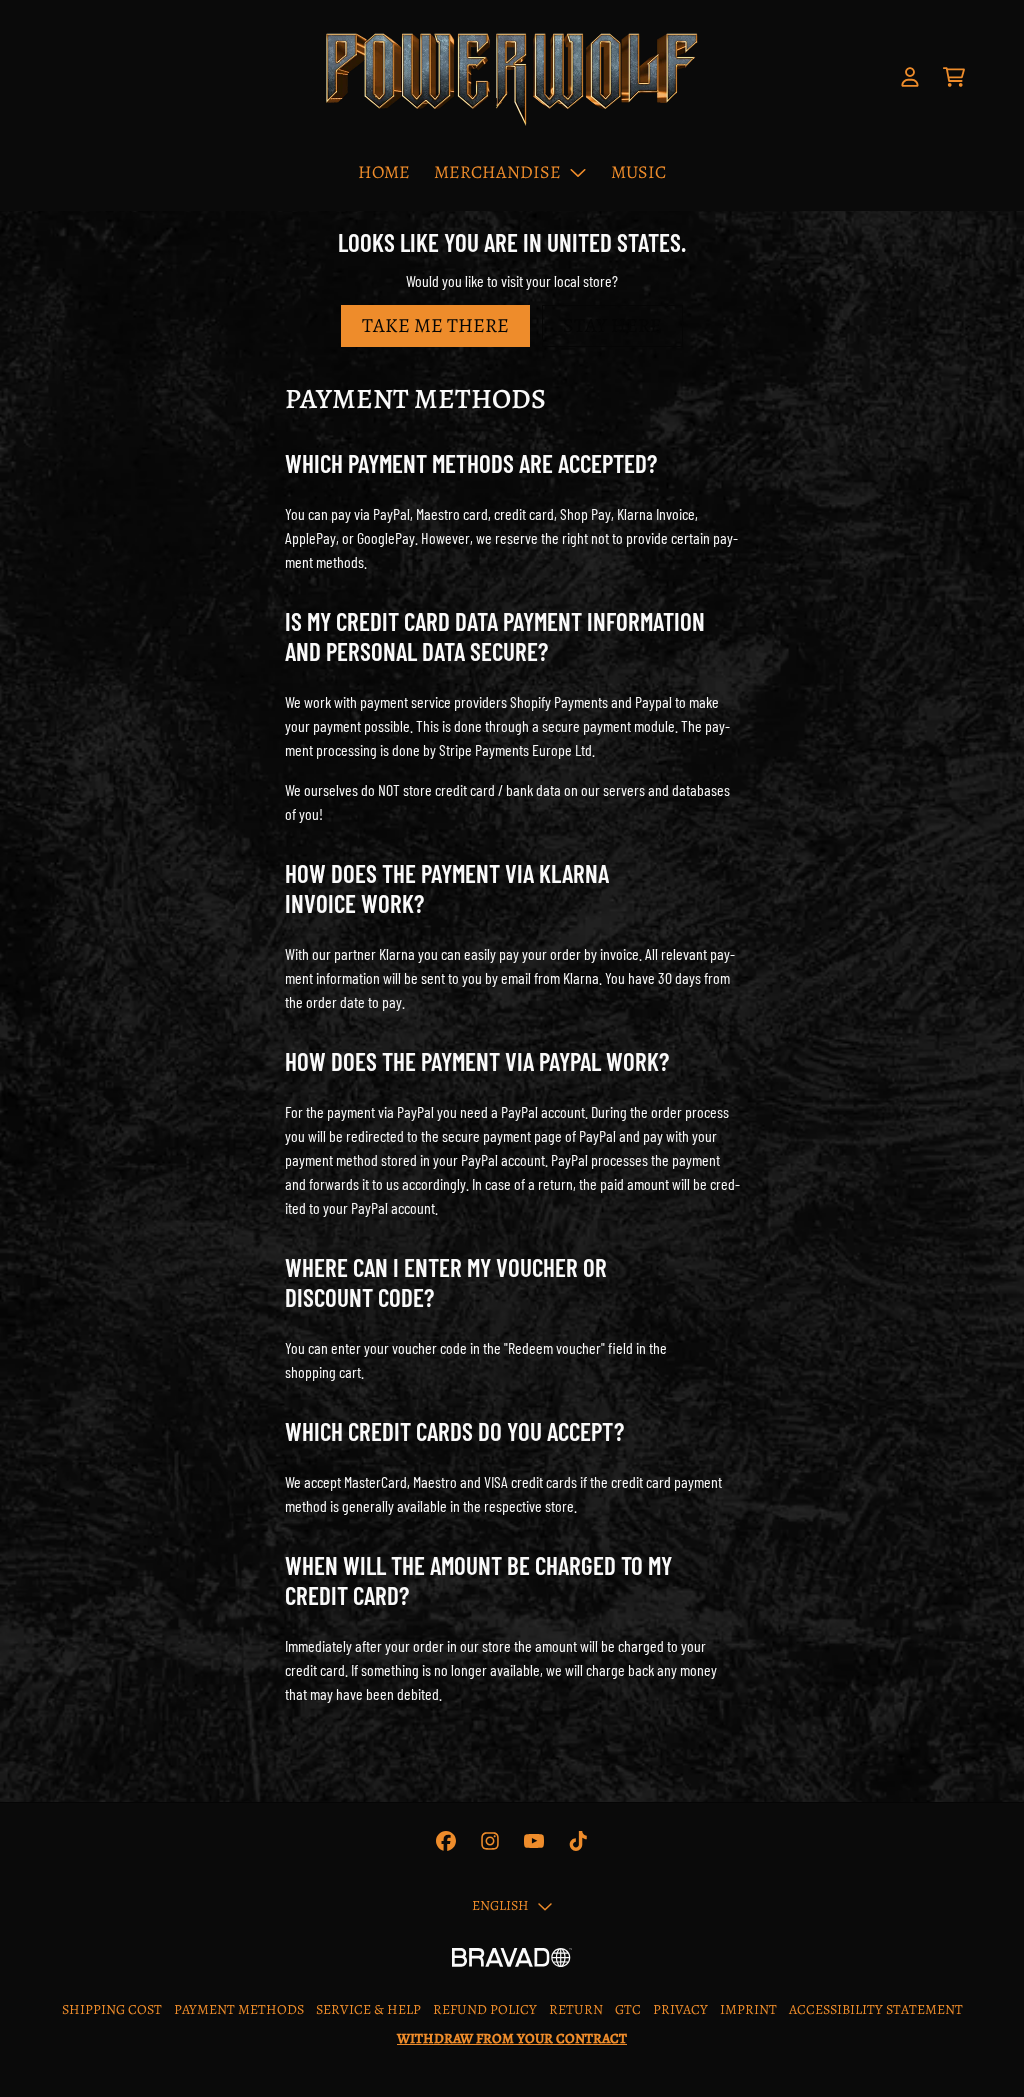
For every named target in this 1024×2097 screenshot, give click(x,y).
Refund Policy (485, 2009)
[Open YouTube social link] (534, 1841)
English (500, 1905)
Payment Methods (239, 2009)
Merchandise (497, 172)
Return (576, 2009)
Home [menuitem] (384, 172)
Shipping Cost (112, 2009)
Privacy (680, 2009)
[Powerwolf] (512, 77)
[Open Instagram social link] (490, 1841)
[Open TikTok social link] (578, 1841)
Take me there (435, 325)
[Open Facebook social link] (446, 1841)
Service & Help (368, 2009)
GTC (628, 2009)
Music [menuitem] (638, 172)
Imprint (748, 2009)
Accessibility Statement (876, 2009)
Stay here (612, 325)
